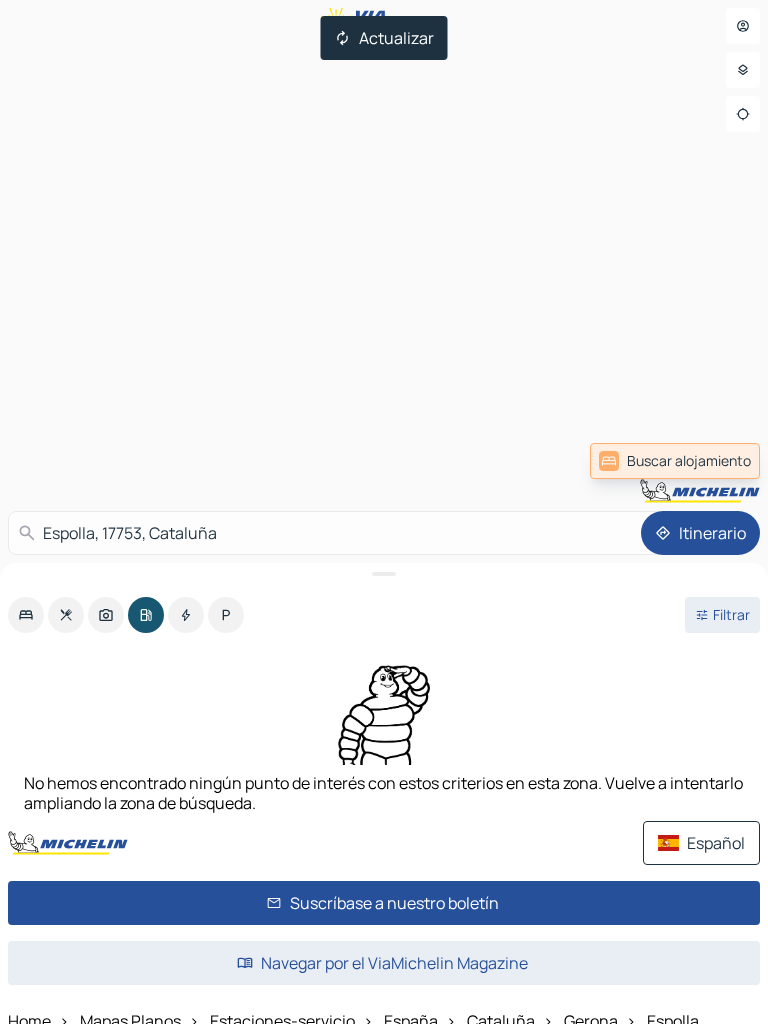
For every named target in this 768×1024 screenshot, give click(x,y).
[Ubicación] (743, 114)
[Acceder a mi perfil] (743, 26)
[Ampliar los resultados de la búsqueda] (384, 574)
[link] (675, 461)
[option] (26, 615)
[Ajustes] (743, 70)
